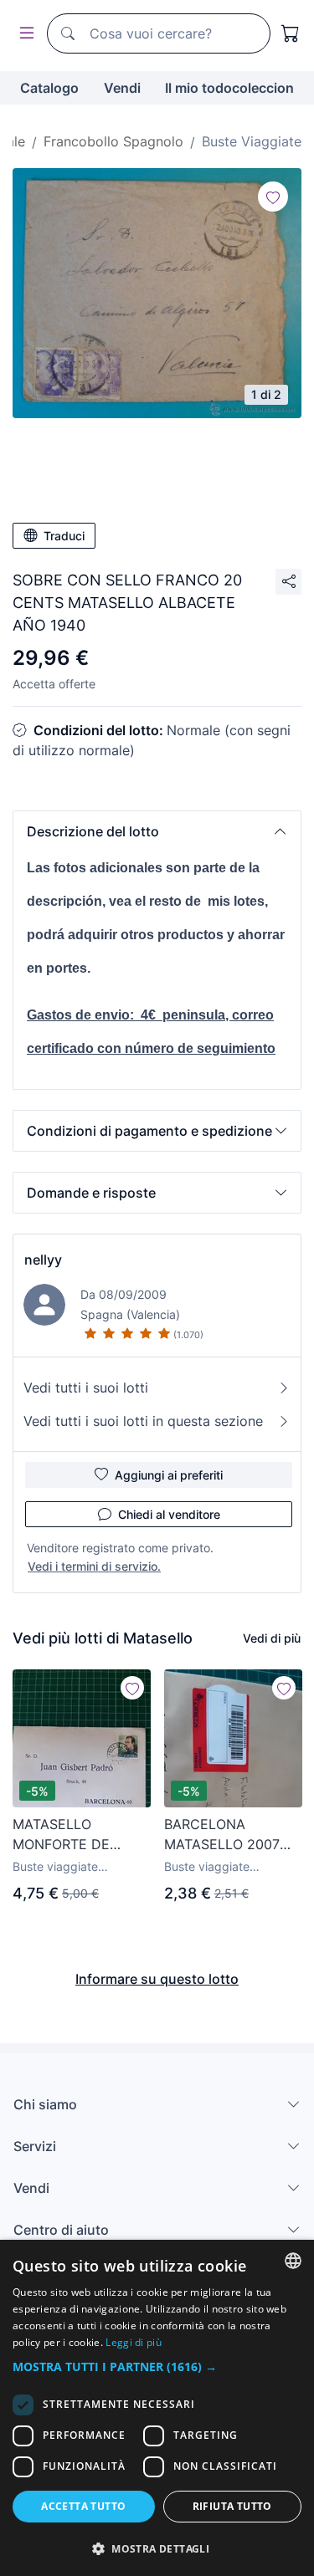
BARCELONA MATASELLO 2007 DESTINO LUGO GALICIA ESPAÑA (222, 1835)
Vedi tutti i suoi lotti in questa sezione (143, 1421)
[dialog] (157, 2408)
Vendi (122, 88)
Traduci (64, 536)
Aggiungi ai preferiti (169, 1475)
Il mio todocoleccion (229, 88)
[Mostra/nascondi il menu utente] (23, 34)
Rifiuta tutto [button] (232, 2506)
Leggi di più (134, 2342)
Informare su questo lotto (157, 1979)
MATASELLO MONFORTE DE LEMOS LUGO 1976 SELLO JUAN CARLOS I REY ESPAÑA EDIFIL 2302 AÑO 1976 (80, 1835)
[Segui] (273, 197)
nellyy (43, 1260)
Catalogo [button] (49, 88)
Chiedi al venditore (169, 1514)
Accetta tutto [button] (83, 2506)
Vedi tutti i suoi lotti (86, 1388)
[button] (157, 831)
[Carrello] (291, 33)
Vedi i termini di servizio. (94, 1566)
